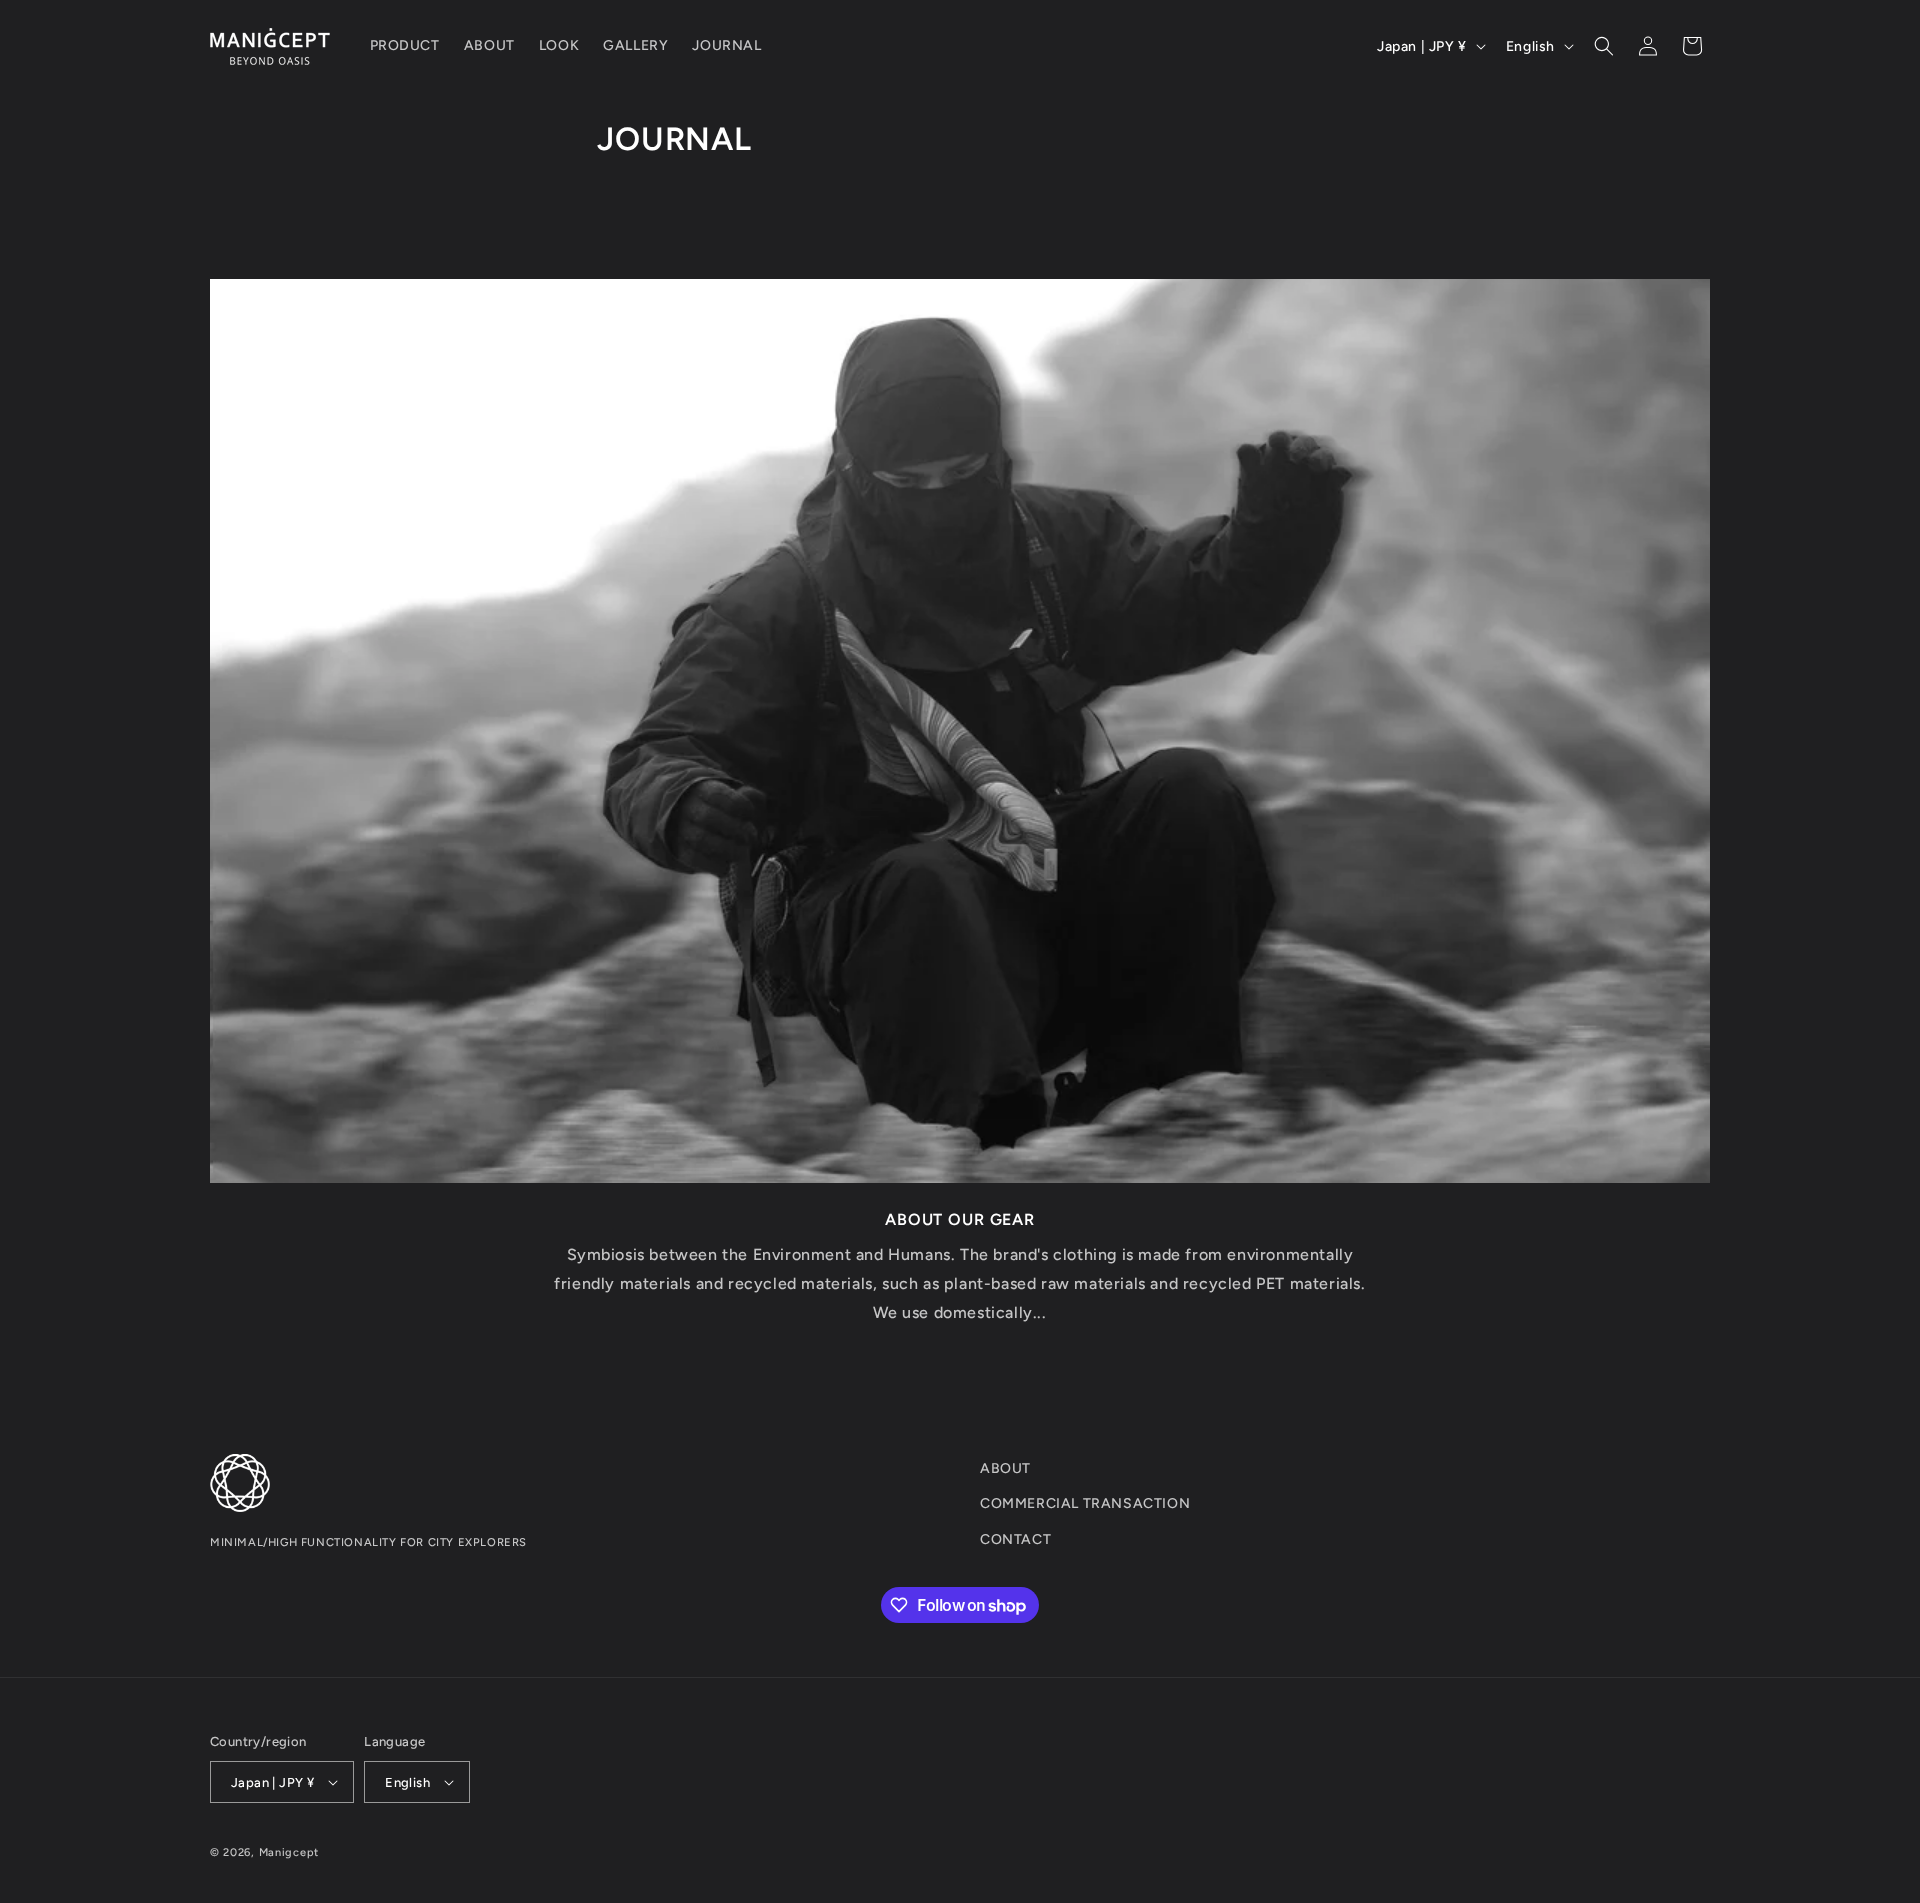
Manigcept (289, 1852)
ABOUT (1005, 1468)
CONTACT (1015, 1539)
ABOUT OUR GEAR (960, 1218)
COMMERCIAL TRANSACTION (1085, 1503)
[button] (1604, 46)
